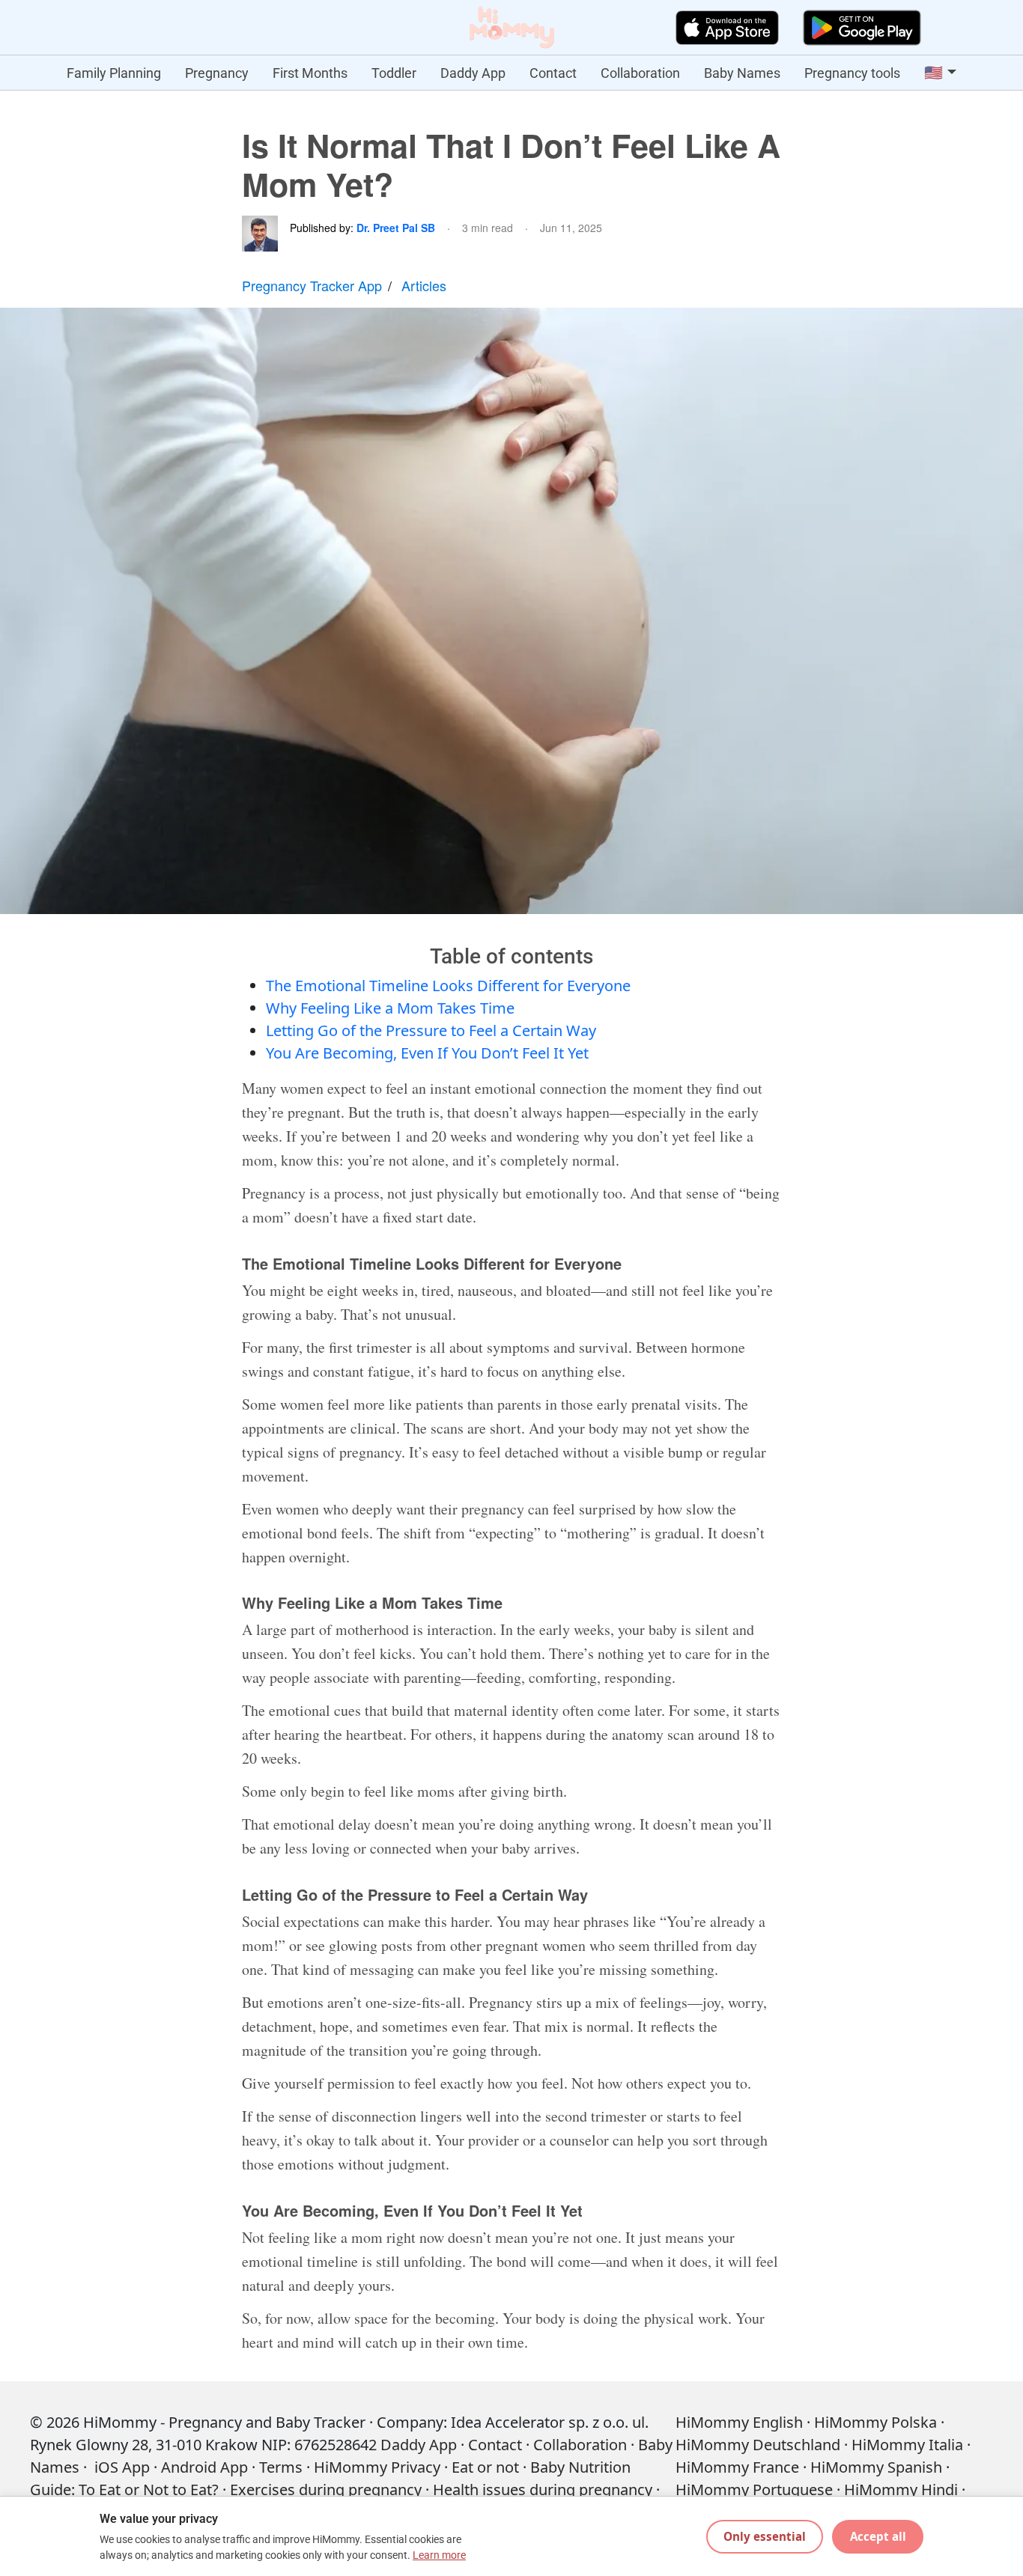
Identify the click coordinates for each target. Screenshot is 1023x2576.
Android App (204, 2467)
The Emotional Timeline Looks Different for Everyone (448, 986)
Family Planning (114, 73)
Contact (553, 73)
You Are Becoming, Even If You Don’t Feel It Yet (427, 1053)
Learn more (439, 2555)
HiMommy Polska (875, 2422)
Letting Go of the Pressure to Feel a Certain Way (431, 1030)
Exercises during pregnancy (326, 2490)
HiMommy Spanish (876, 2467)
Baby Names (742, 73)
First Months (310, 73)
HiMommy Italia (907, 2445)
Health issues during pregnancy (543, 2490)
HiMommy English (739, 2422)
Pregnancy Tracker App (312, 285)
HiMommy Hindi (901, 2490)
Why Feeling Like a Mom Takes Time (390, 1008)
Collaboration (640, 73)
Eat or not (485, 2467)
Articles (424, 285)
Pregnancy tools (852, 73)
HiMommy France (737, 2467)
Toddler (394, 73)
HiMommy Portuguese (754, 2490)
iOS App (122, 2467)
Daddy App (473, 73)
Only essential (765, 2536)
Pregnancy (217, 73)
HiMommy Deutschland (758, 2445)
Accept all (878, 2536)
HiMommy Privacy (377, 2467)
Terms (281, 2467)
